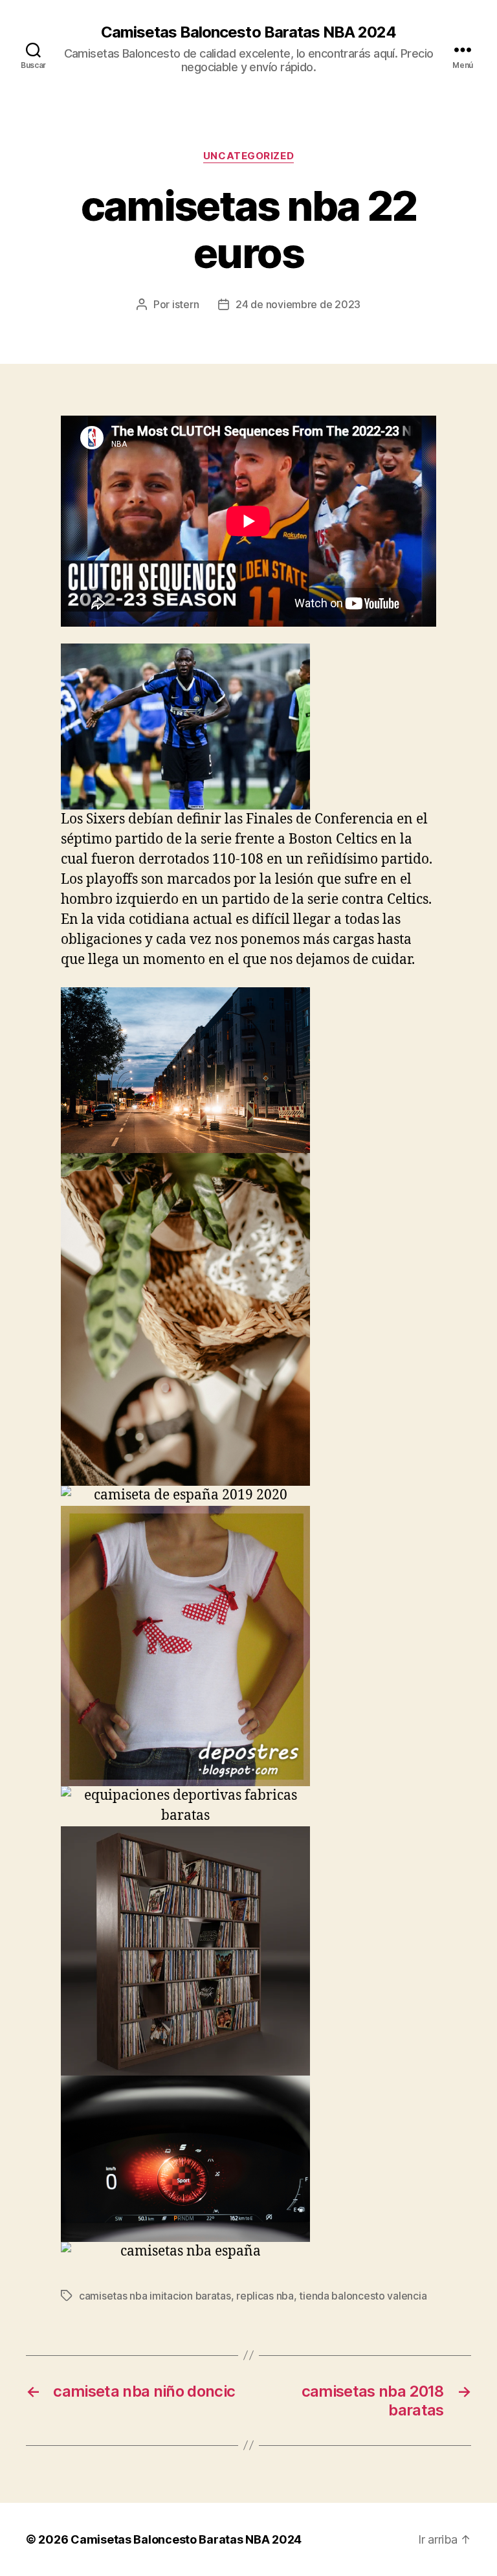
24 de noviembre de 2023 (298, 304)
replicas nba (265, 2296)
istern (185, 304)
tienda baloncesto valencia (363, 2296)
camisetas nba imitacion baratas (155, 2296)
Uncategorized (248, 156)
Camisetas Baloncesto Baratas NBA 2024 (248, 32)
